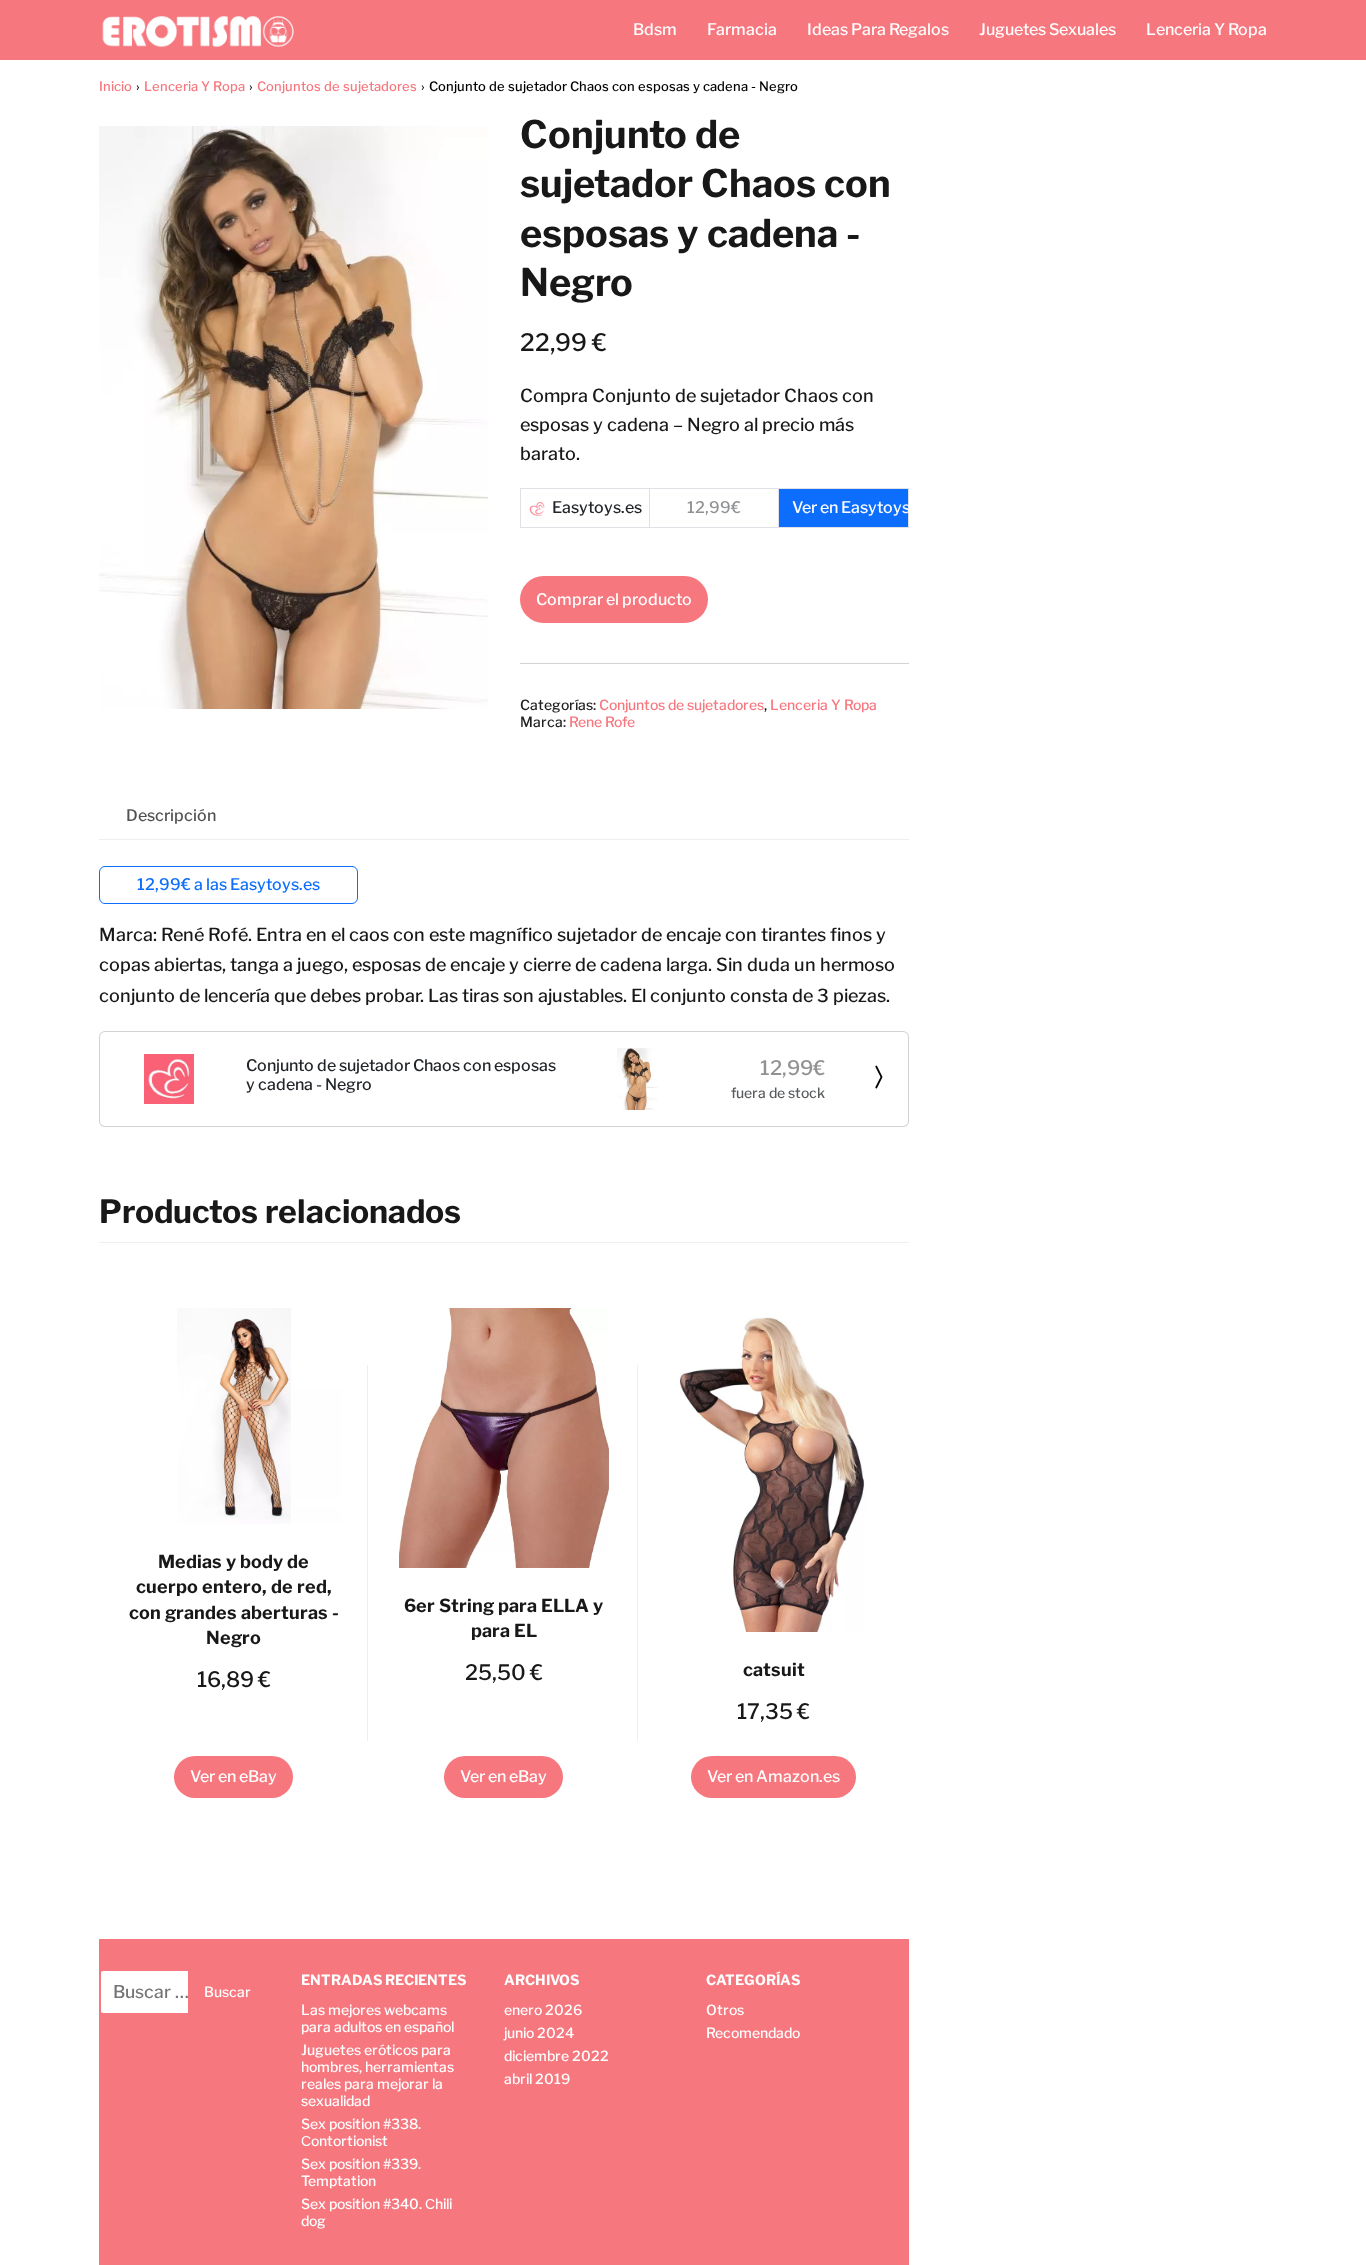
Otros (725, 2009)
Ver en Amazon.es (773, 1776)
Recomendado (753, 2032)
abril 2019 (537, 2078)
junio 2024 (539, 2032)
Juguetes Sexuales (1047, 29)
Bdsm (655, 29)
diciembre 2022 (556, 2055)
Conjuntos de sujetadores (337, 86)
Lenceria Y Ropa (1206, 29)
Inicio (115, 86)
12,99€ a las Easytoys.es (228, 884)
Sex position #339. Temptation (361, 2172)
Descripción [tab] (171, 815)
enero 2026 (543, 2009)
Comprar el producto (614, 599)
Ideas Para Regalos (878, 29)
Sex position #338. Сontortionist (361, 2132)
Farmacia (742, 29)
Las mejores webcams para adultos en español (377, 2018)
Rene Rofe (602, 721)
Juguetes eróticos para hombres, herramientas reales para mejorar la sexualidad (377, 2075)
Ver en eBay (233, 1776)
